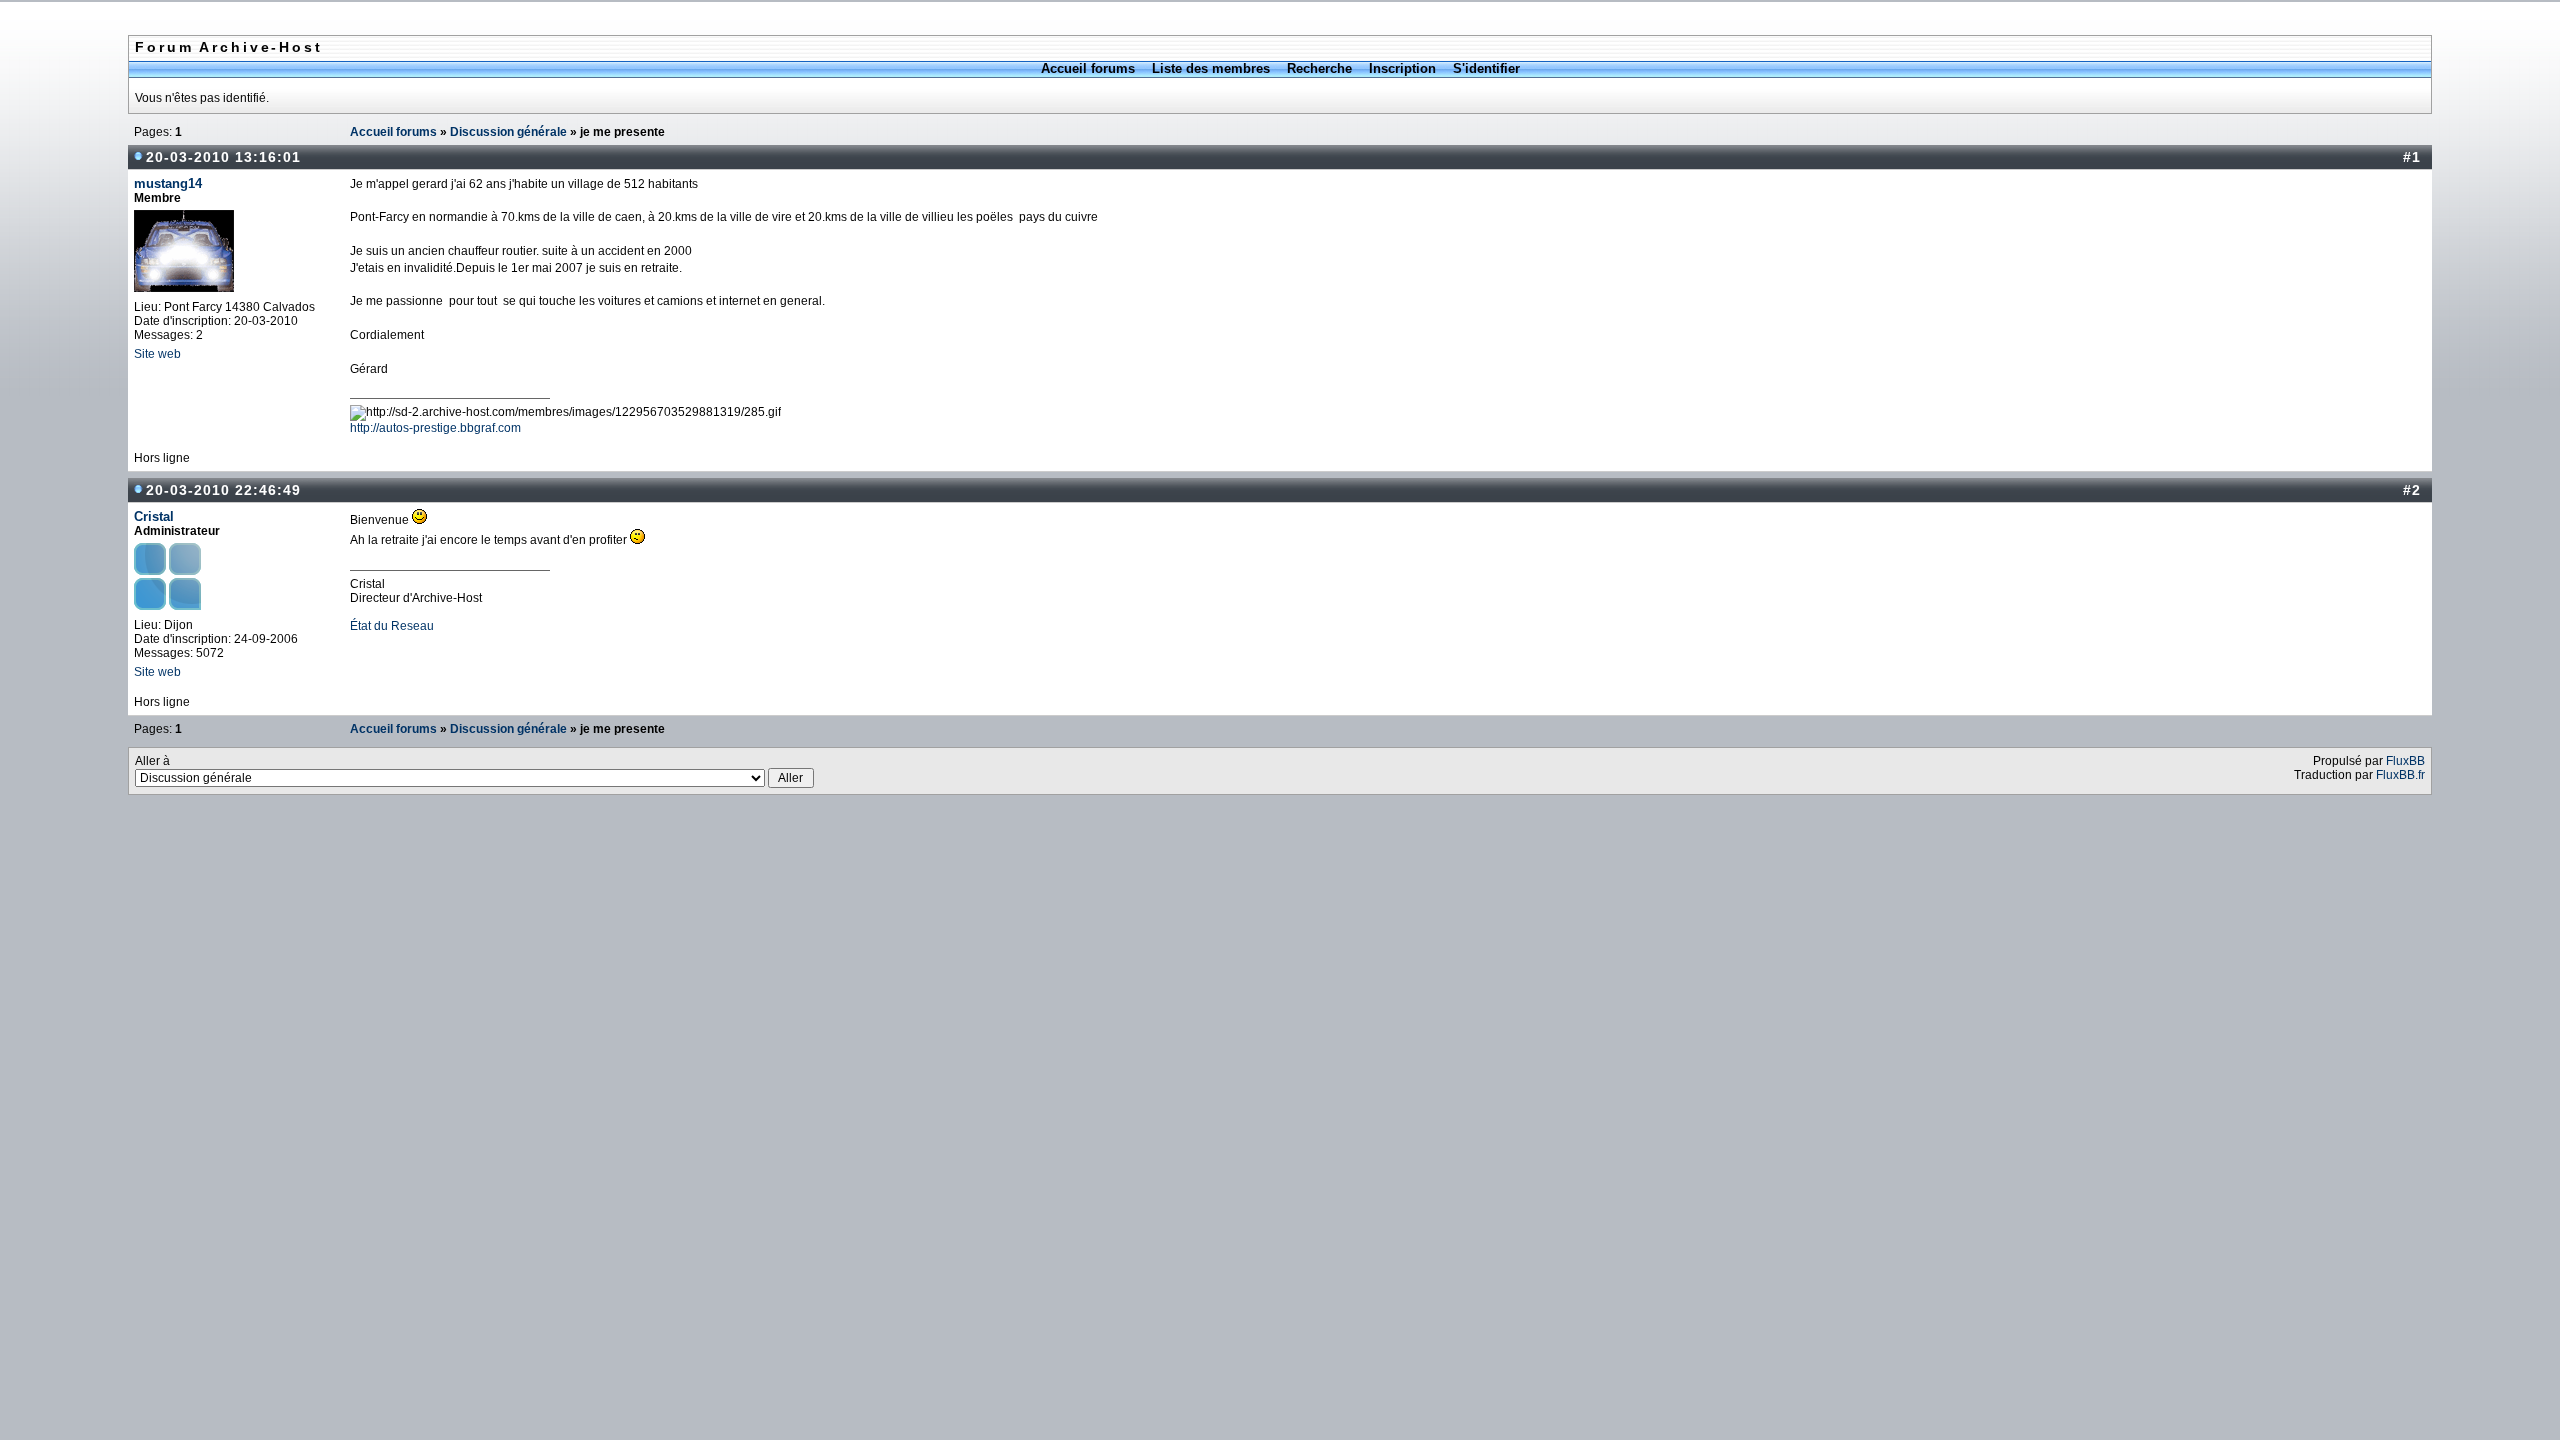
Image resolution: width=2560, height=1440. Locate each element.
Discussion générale (508, 132)
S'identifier (1486, 68)
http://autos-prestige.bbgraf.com (435, 428)
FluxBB (2405, 761)
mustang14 (168, 183)
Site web (157, 354)
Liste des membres (1211, 68)
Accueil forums (1088, 68)
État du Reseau (392, 626)
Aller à (152, 761)
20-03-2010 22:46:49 (223, 490)
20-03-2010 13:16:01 (223, 157)
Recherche (1319, 68)
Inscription (1402, 68)
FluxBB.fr (2400, 775)
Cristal (154, 516)
